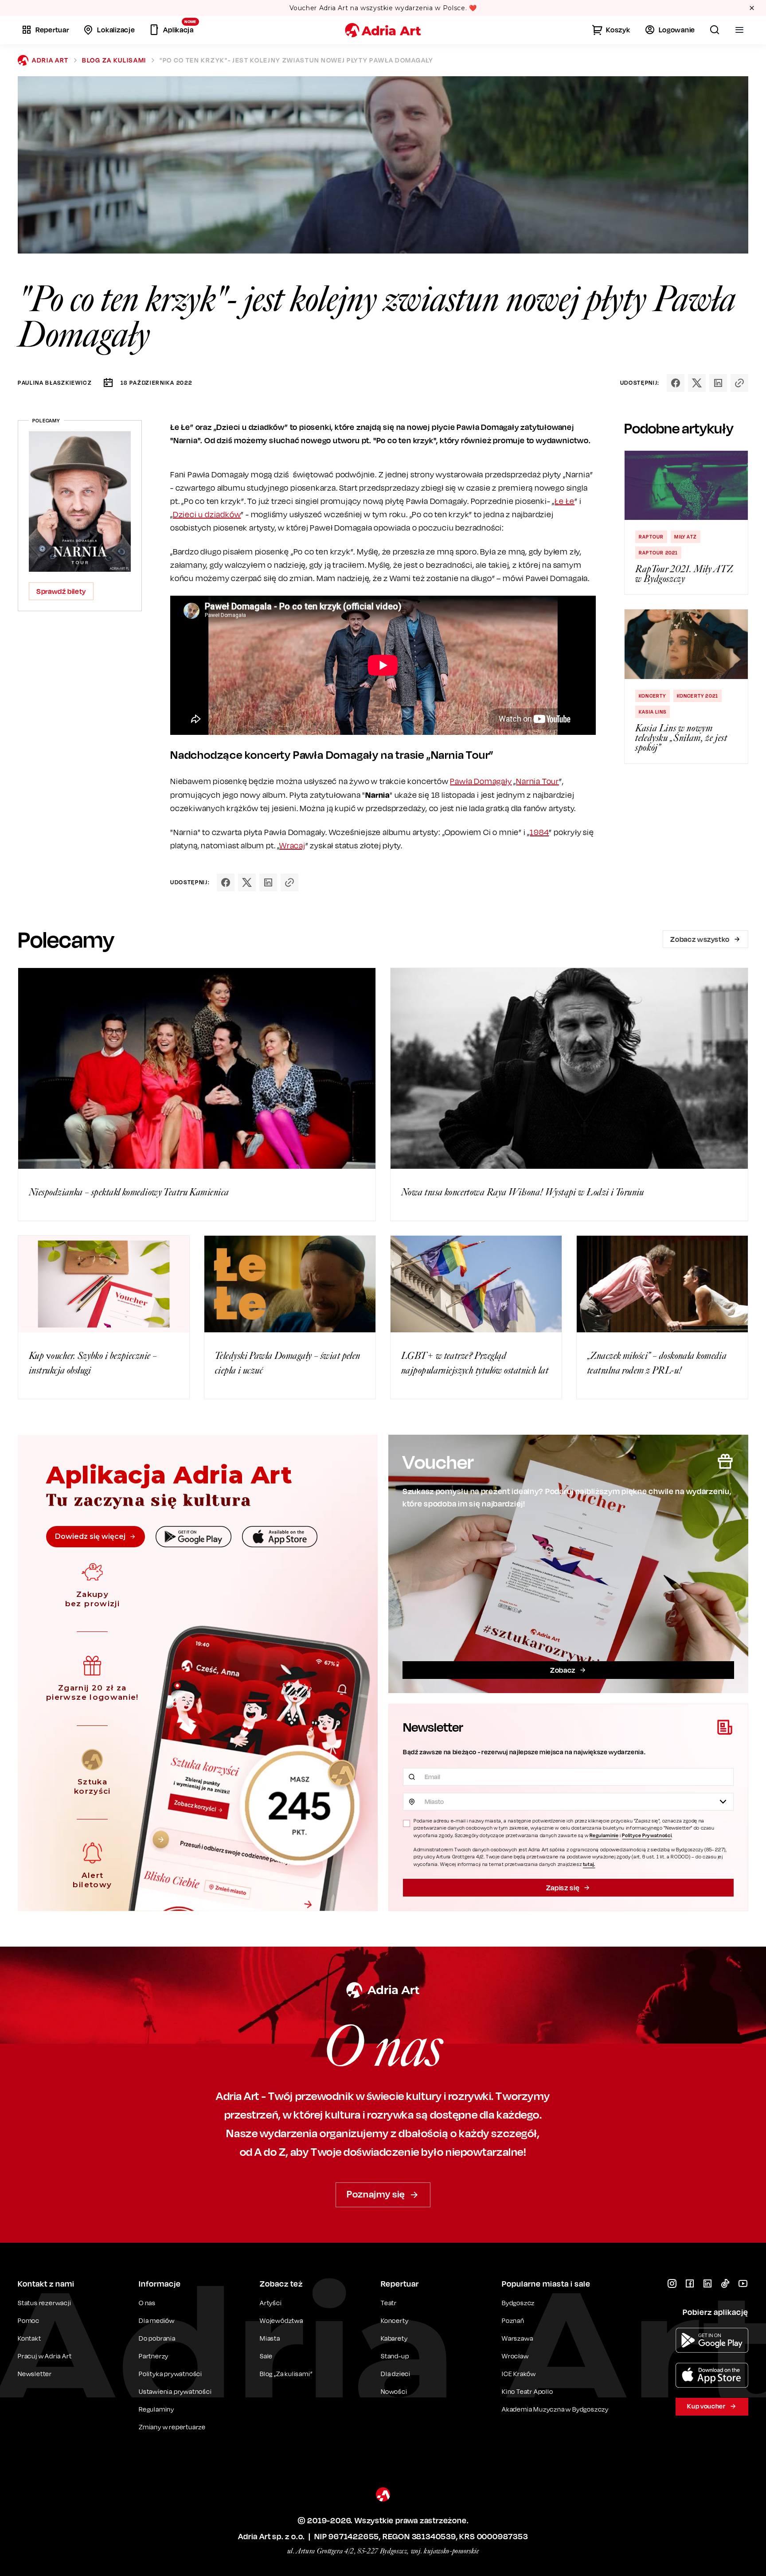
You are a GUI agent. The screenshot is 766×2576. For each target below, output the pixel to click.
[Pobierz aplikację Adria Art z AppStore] (712, 2375)
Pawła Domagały (481, 781)
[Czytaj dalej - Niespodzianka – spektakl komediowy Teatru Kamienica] (197, 1068)
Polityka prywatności (170, 2374)
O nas (147, 2303)
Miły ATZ (686, 537)
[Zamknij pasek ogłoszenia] (752, 8)
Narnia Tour (537, 781)
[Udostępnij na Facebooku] (676, 383)
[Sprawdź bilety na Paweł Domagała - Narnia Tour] (80, 502)
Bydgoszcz (518, 2303)
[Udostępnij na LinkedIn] (718, 383)
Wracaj (292, 845)
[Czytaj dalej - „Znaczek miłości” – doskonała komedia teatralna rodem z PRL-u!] (662, 1284)
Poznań (513, 2320)
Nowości (394, 2391)
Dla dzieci (396, 2374)
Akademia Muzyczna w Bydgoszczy (555, 2409)
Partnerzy (154, 2356)
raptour (651, 537)
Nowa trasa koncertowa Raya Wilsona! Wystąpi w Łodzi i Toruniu (523, 1192)
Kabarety (394, 2338)
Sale (266, 2356)
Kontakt (29, 2338)
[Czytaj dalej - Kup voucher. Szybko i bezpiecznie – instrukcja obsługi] (104, 1284)
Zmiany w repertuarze (172, 2427)
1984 (539, 832)
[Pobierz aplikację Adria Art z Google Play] (712, 2340)
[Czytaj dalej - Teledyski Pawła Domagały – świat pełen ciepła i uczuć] (290, 1284)
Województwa (281, 2320)
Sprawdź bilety (61, 591)
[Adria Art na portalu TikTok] (725, 2283)
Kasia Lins (653, 712)
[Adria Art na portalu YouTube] (743, 2283)
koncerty (653, 696)
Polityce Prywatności (647, 1835)
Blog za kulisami (114, 60)
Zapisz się (563, 1888)
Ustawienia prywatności (175, 2392)
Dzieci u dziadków (207, 514)
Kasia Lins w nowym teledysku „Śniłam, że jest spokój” (681, 738)
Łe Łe (565, 501)
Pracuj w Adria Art (45, 2356)
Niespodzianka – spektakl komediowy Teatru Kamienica (129, 1192)
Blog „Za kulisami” (286, 2374)
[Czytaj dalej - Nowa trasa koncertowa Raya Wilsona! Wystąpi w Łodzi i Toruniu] (569, 1068)
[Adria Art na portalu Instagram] (672, 2283)
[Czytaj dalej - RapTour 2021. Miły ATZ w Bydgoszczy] (686, 485)
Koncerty (395, 2320)
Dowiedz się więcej (90, 1536)
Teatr (389, 2303)
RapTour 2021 (658, 553)
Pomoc (29, 2320)
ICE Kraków (519, 2374)
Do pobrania (157, 2338)
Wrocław (515, 2356)
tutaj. (589, 1864)
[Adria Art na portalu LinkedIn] (707, 2283)
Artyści (271, 2303)
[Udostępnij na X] (697, 383)
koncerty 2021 (698, 696)
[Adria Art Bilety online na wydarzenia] (383, 30)
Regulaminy (156, 2409)
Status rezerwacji (45, 2303)
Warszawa (517, 2338)
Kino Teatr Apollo (528, 2391)
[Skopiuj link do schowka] (739, 383)
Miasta (270, 2338)
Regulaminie (604, 1835)
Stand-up (395, 2356)
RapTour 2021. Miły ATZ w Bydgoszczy (684, 574)
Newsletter (35, 2374)
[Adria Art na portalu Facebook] (690, 2283)
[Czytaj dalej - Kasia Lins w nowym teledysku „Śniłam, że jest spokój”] (686, 644)
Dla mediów (157, 2320)
